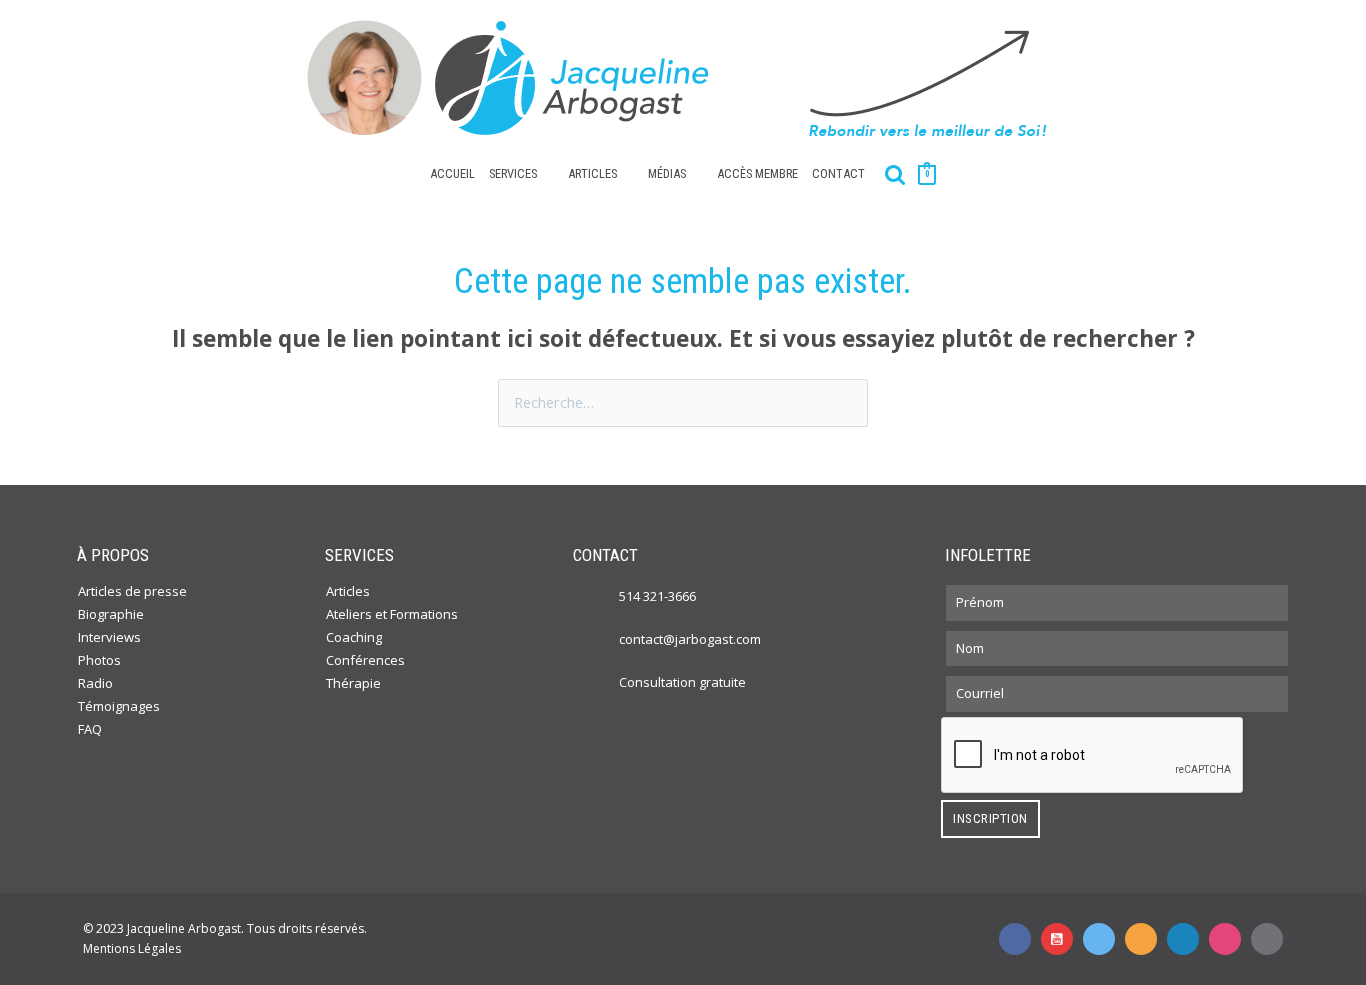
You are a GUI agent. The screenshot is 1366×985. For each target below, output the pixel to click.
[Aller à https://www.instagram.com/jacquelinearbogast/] (1225, 939)
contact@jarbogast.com (690, 639)
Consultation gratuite (682, 682)
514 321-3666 (657, 596)
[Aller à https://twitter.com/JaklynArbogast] (1099, 939)
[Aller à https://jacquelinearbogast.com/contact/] (599, 681)
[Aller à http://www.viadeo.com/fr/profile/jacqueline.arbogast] (1141, 939)
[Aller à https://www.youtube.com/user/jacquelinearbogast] (1057, 939)
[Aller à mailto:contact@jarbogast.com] (1267, 939)
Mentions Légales (132, 948)
